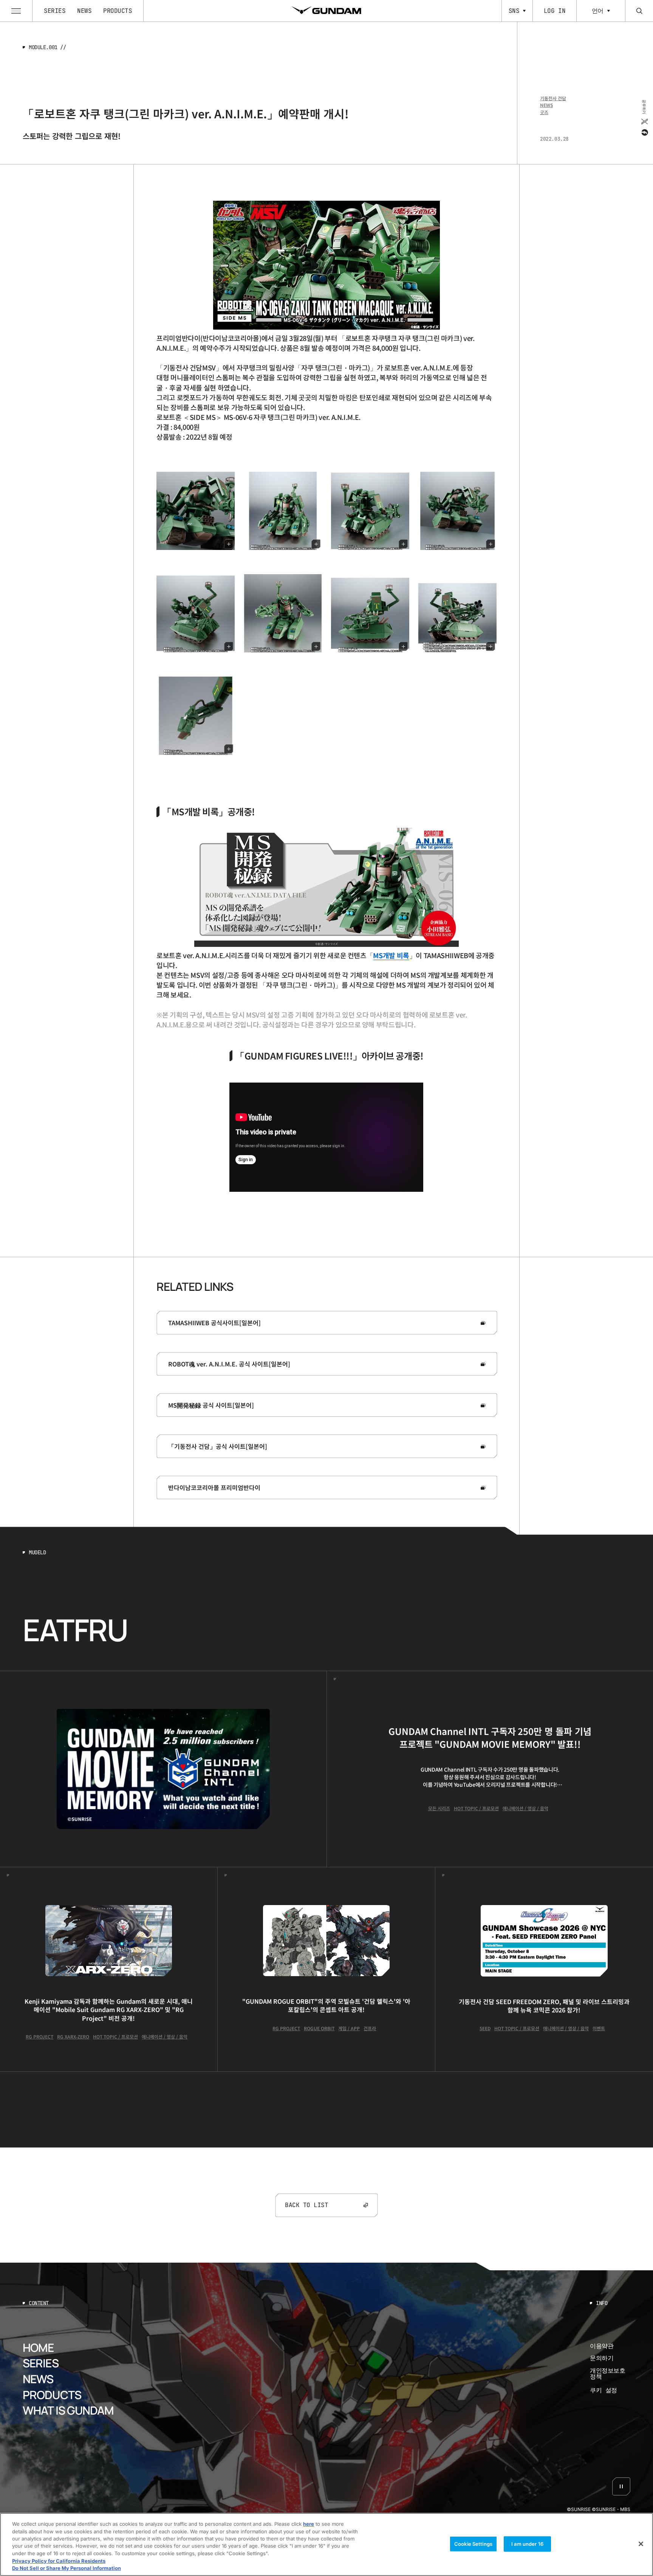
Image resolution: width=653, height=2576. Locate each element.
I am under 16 (527, 2543)
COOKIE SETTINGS (610, 2390)
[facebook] (644, 132)
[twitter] (644, 121)
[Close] (641, 2544)
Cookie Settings (473, 2543)
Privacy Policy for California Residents (59, 2561)
